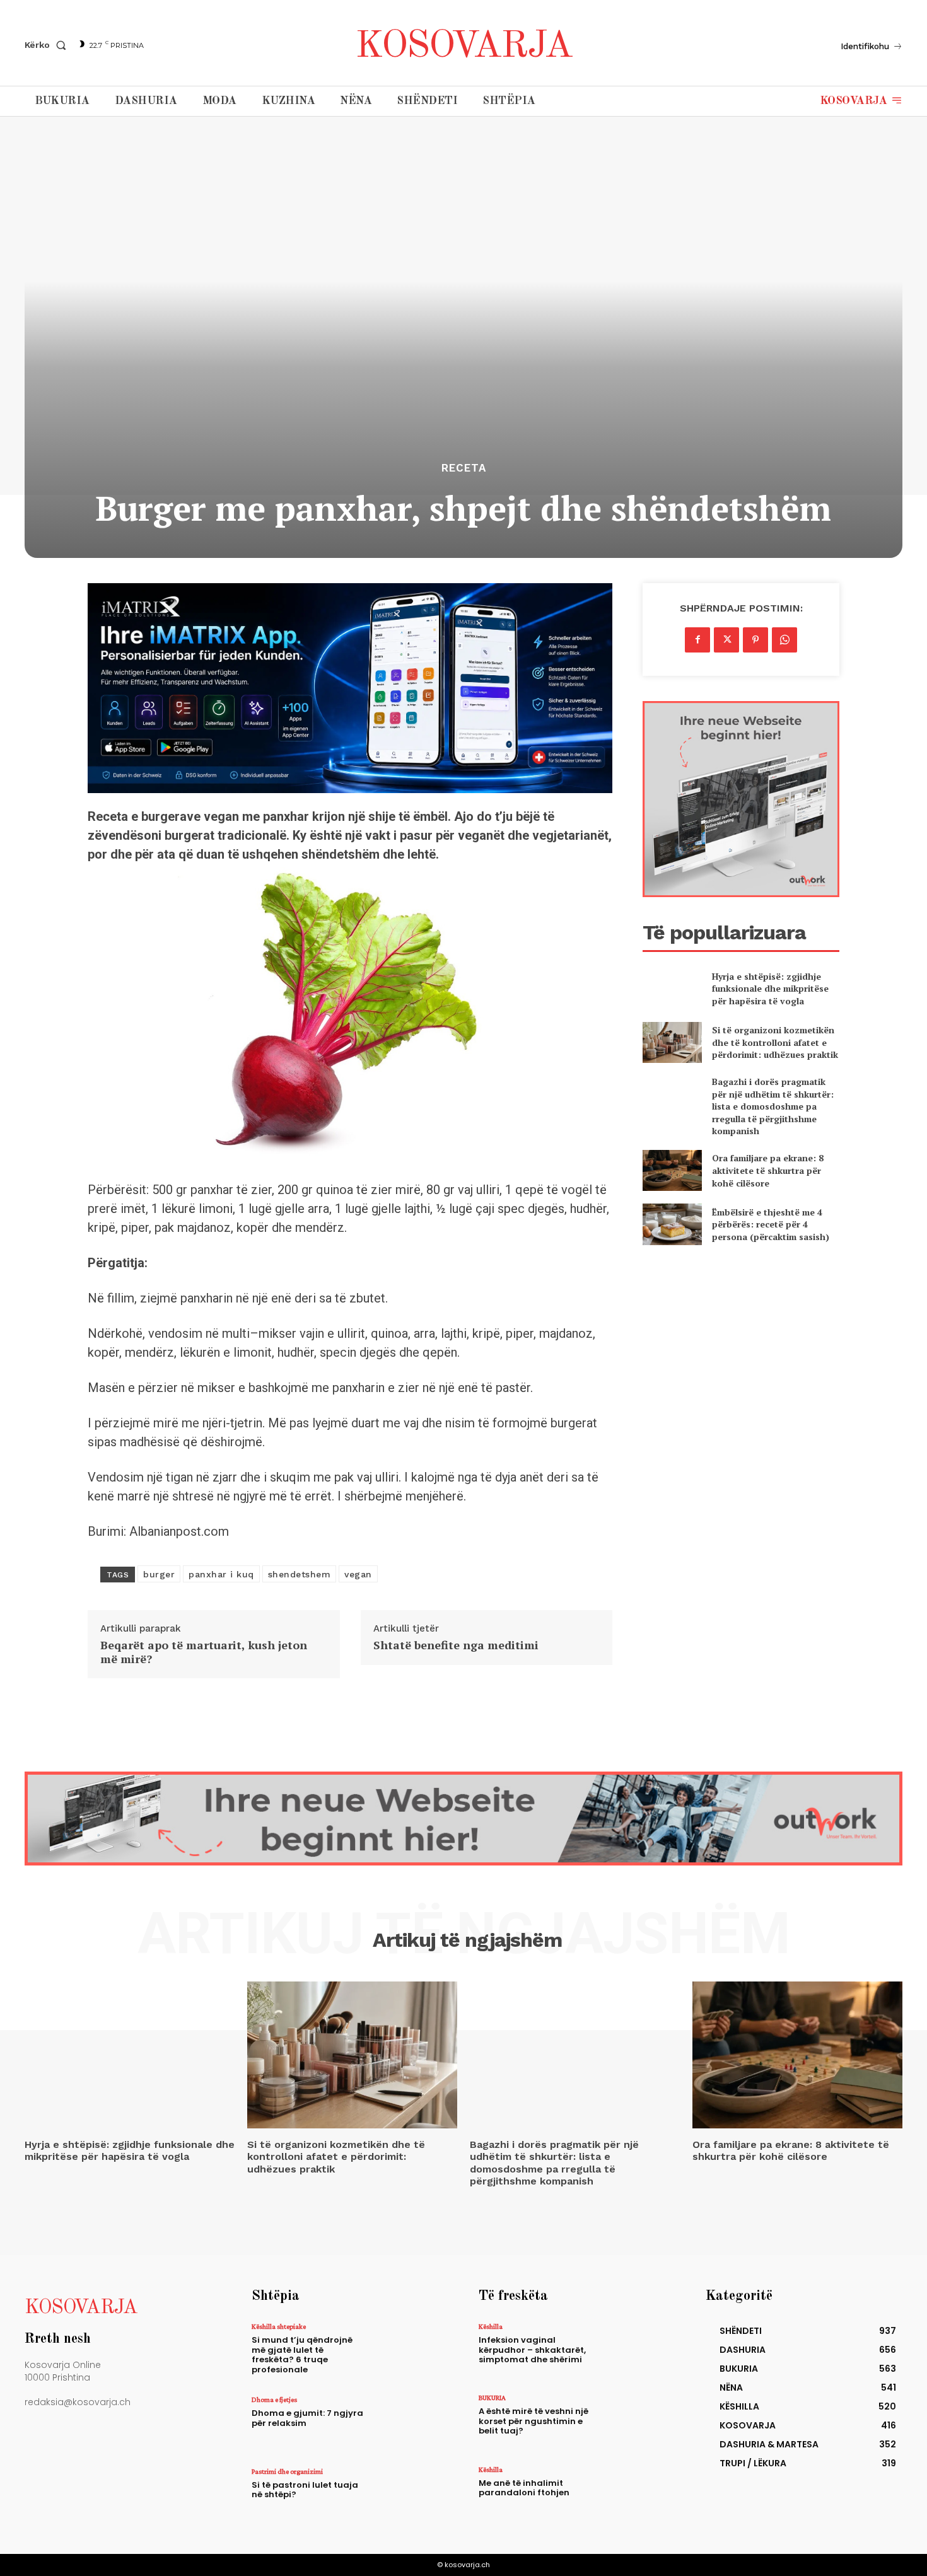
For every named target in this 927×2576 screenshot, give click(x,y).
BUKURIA (492, 2398)
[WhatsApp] (784, 640)
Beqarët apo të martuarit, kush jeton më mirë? (204, 1652)
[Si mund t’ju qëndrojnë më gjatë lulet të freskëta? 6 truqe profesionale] (409, 2350)
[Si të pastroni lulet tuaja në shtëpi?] (409, 2495)
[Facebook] (697, 640)
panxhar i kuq (221, 1574)
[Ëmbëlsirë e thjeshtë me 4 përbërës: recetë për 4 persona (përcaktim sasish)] (672, 1224)
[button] (48, 45)
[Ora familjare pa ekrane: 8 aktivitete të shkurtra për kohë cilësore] (672, 1170)
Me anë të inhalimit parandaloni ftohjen (524, 2488)
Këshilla (491, 2326)
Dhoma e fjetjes (274, 2399)
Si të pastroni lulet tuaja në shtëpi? (305, 2490)
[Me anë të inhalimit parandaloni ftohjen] (636, 2493)
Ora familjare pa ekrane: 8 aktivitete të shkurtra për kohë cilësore (768, 1170)
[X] (726, 640)
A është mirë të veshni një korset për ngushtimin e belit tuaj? (533, 2421)
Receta (464, 468)
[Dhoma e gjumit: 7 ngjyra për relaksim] (409, 2423)
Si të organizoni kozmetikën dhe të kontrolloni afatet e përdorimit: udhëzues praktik (775, 1042)
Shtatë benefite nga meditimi (456, 1645)
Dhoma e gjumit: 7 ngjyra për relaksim (307, 2418)
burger (159, 1574)
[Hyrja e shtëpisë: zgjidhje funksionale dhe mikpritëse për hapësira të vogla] (672, 988)
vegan (358, 1574)
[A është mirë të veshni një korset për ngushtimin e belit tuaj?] (636, 2421)
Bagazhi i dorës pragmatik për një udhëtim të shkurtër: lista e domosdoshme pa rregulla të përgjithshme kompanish (773, 1106)
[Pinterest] (755, 640)
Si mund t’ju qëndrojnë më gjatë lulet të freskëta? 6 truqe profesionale (302, 2355)
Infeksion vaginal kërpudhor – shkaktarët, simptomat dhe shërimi (532, 2350)
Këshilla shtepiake (279, 2326)
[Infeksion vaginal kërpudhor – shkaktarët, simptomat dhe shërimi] (636, 2350)
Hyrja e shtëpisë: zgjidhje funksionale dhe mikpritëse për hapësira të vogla (770, 989)
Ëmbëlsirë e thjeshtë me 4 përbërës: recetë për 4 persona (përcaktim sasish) (771, 1224)
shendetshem (300, 1574)
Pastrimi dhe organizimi (287, 2471)
